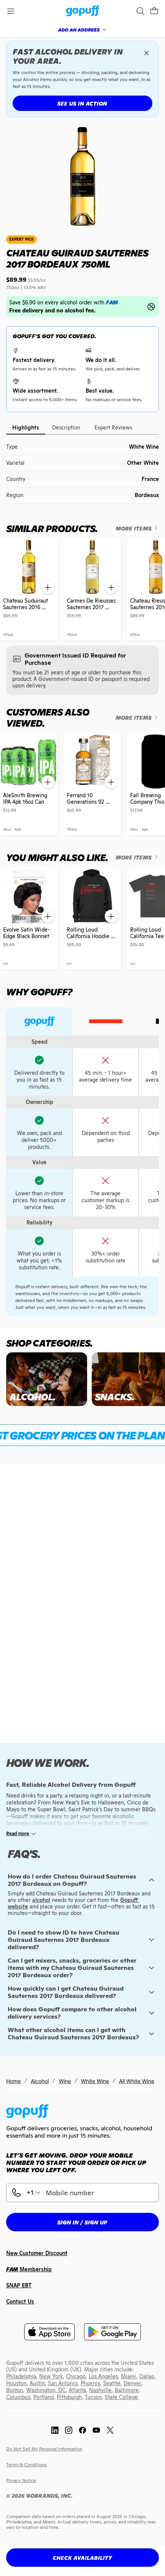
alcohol (41, 1900)
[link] (83, 11)
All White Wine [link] (137, 2081)
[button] (154, 11)
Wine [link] (65, 2081)
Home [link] (13, 2081)
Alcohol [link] (40, 2081)
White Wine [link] (95, 2081)
